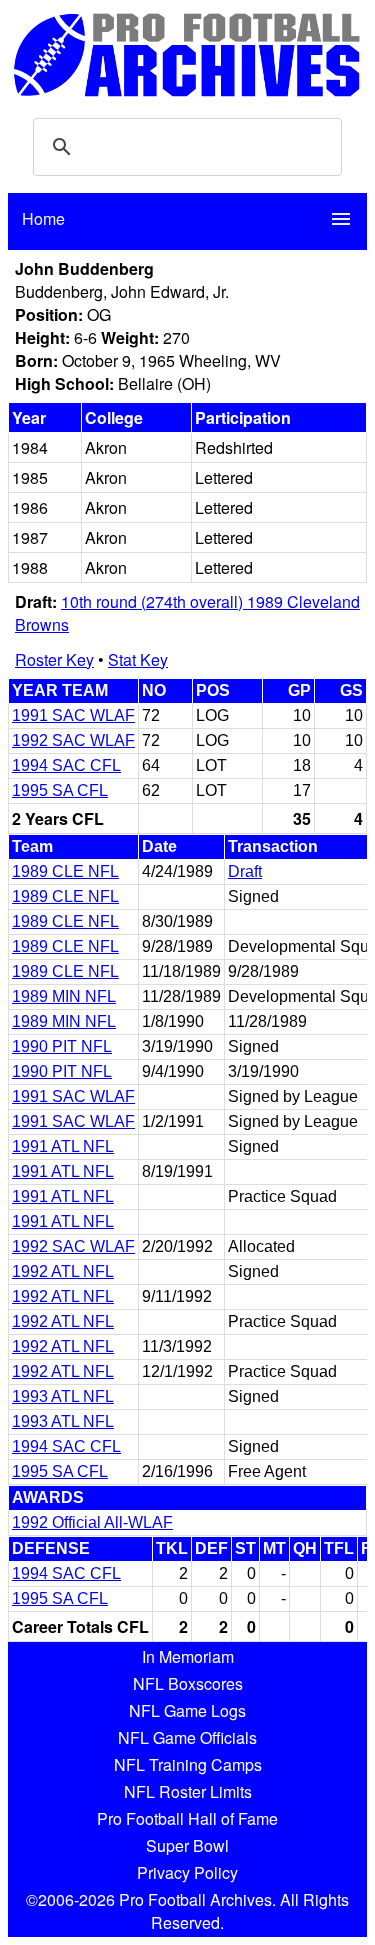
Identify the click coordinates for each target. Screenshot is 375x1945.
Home (43, 218)
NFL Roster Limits (188, 1791)
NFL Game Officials (187, 1737)
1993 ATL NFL (63, 1396)
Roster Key (54, 659)
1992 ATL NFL (63, 1271)
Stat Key (138, 659)
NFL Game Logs (187, 1710)
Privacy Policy (187, 1872)
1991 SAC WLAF (73, 715)
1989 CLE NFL (65, 871)
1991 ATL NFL (63, 1146)
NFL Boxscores (188, 1683)
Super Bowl (187, 1845)
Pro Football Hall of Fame (187, 1818)
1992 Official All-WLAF (92, 1522)
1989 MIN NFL (64, 996)
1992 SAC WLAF (73, 740)
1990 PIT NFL (62, 1046)
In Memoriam (188, 1656)
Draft (245, 871)
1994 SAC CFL (66, 765)
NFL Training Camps (188, 1764)
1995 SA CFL (60, 790)
